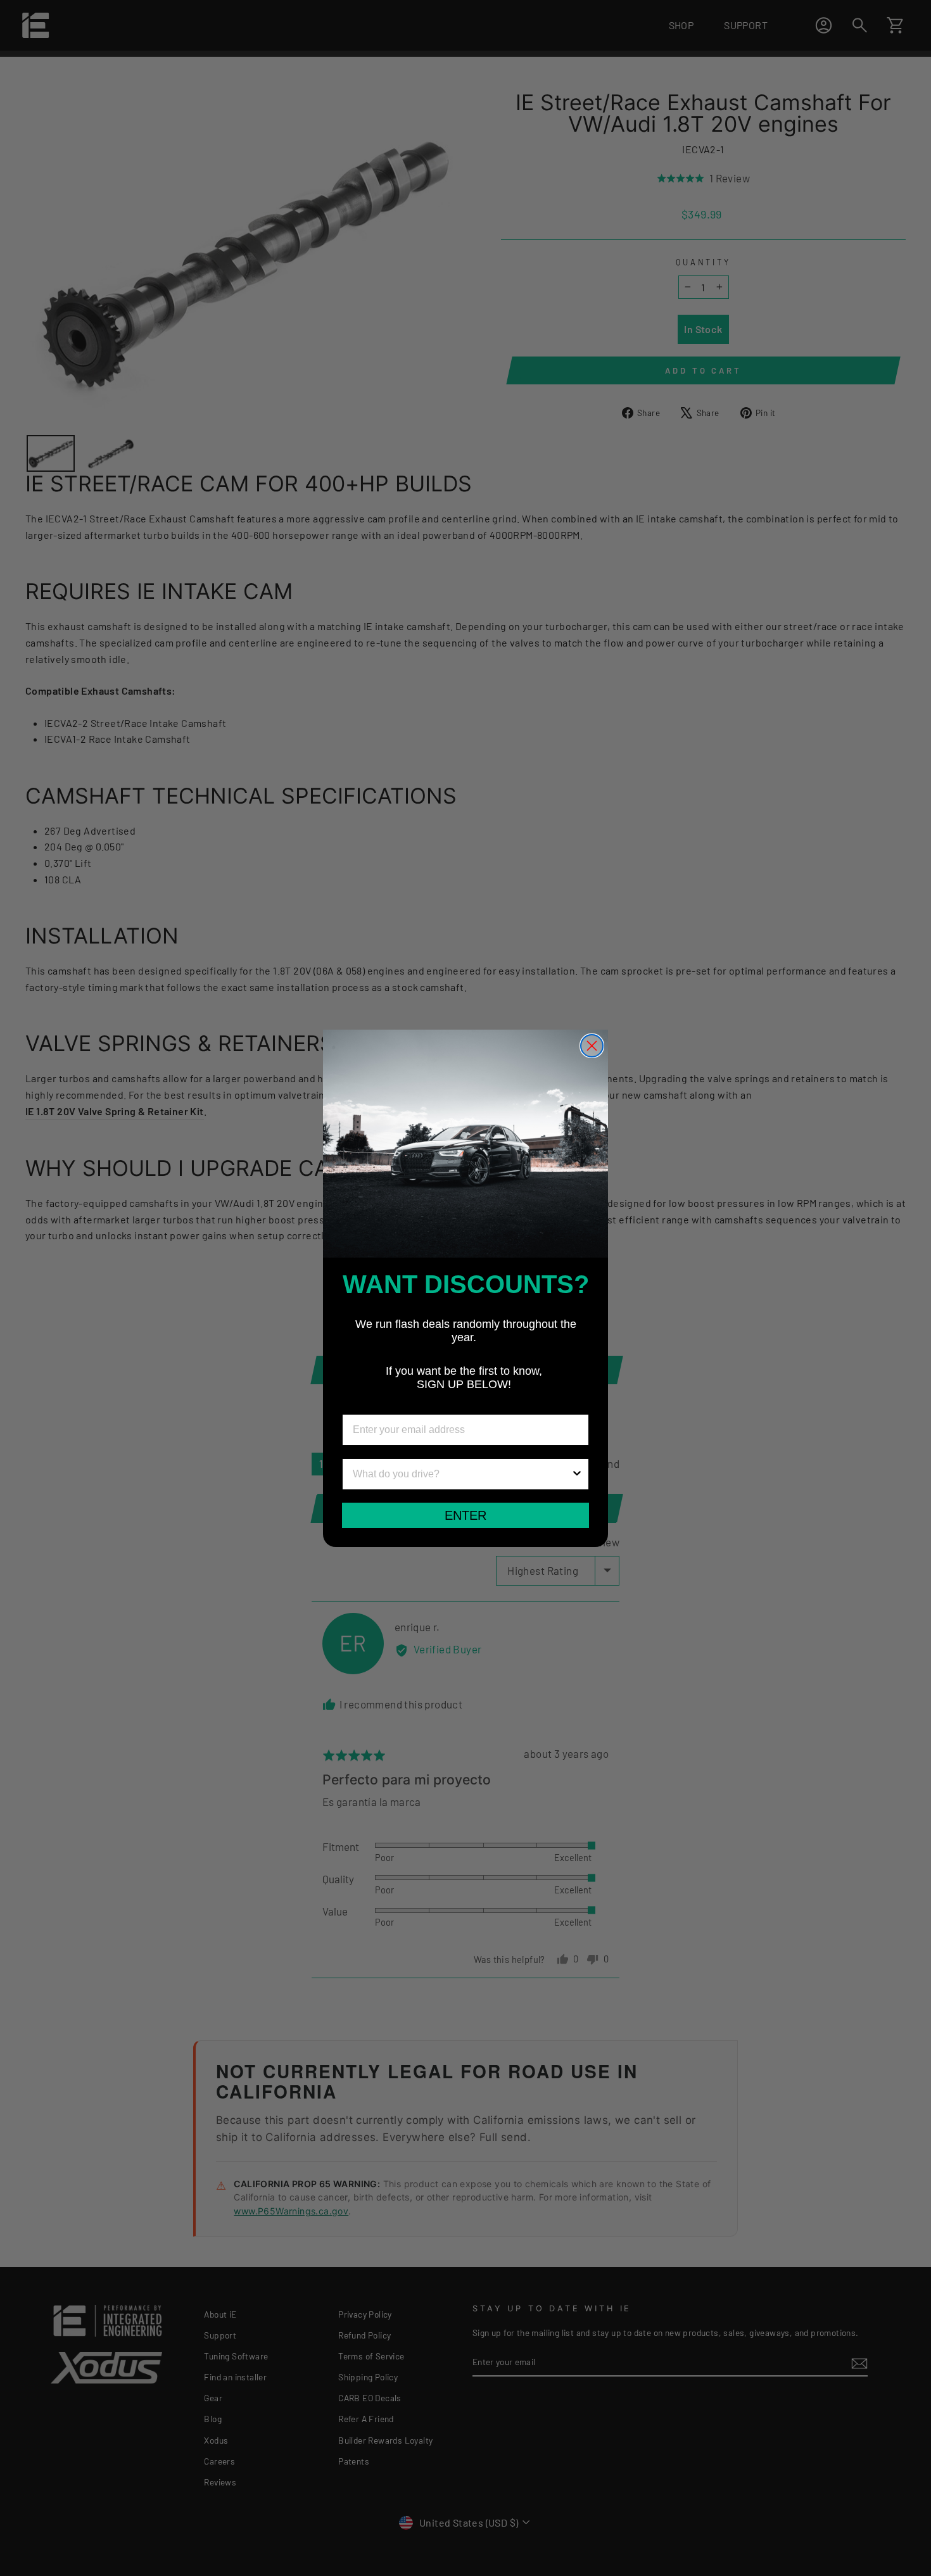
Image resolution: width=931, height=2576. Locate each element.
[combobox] (462, 1474)
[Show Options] (577, 1474)
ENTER (465, 1515)
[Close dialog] (592, 1046)
